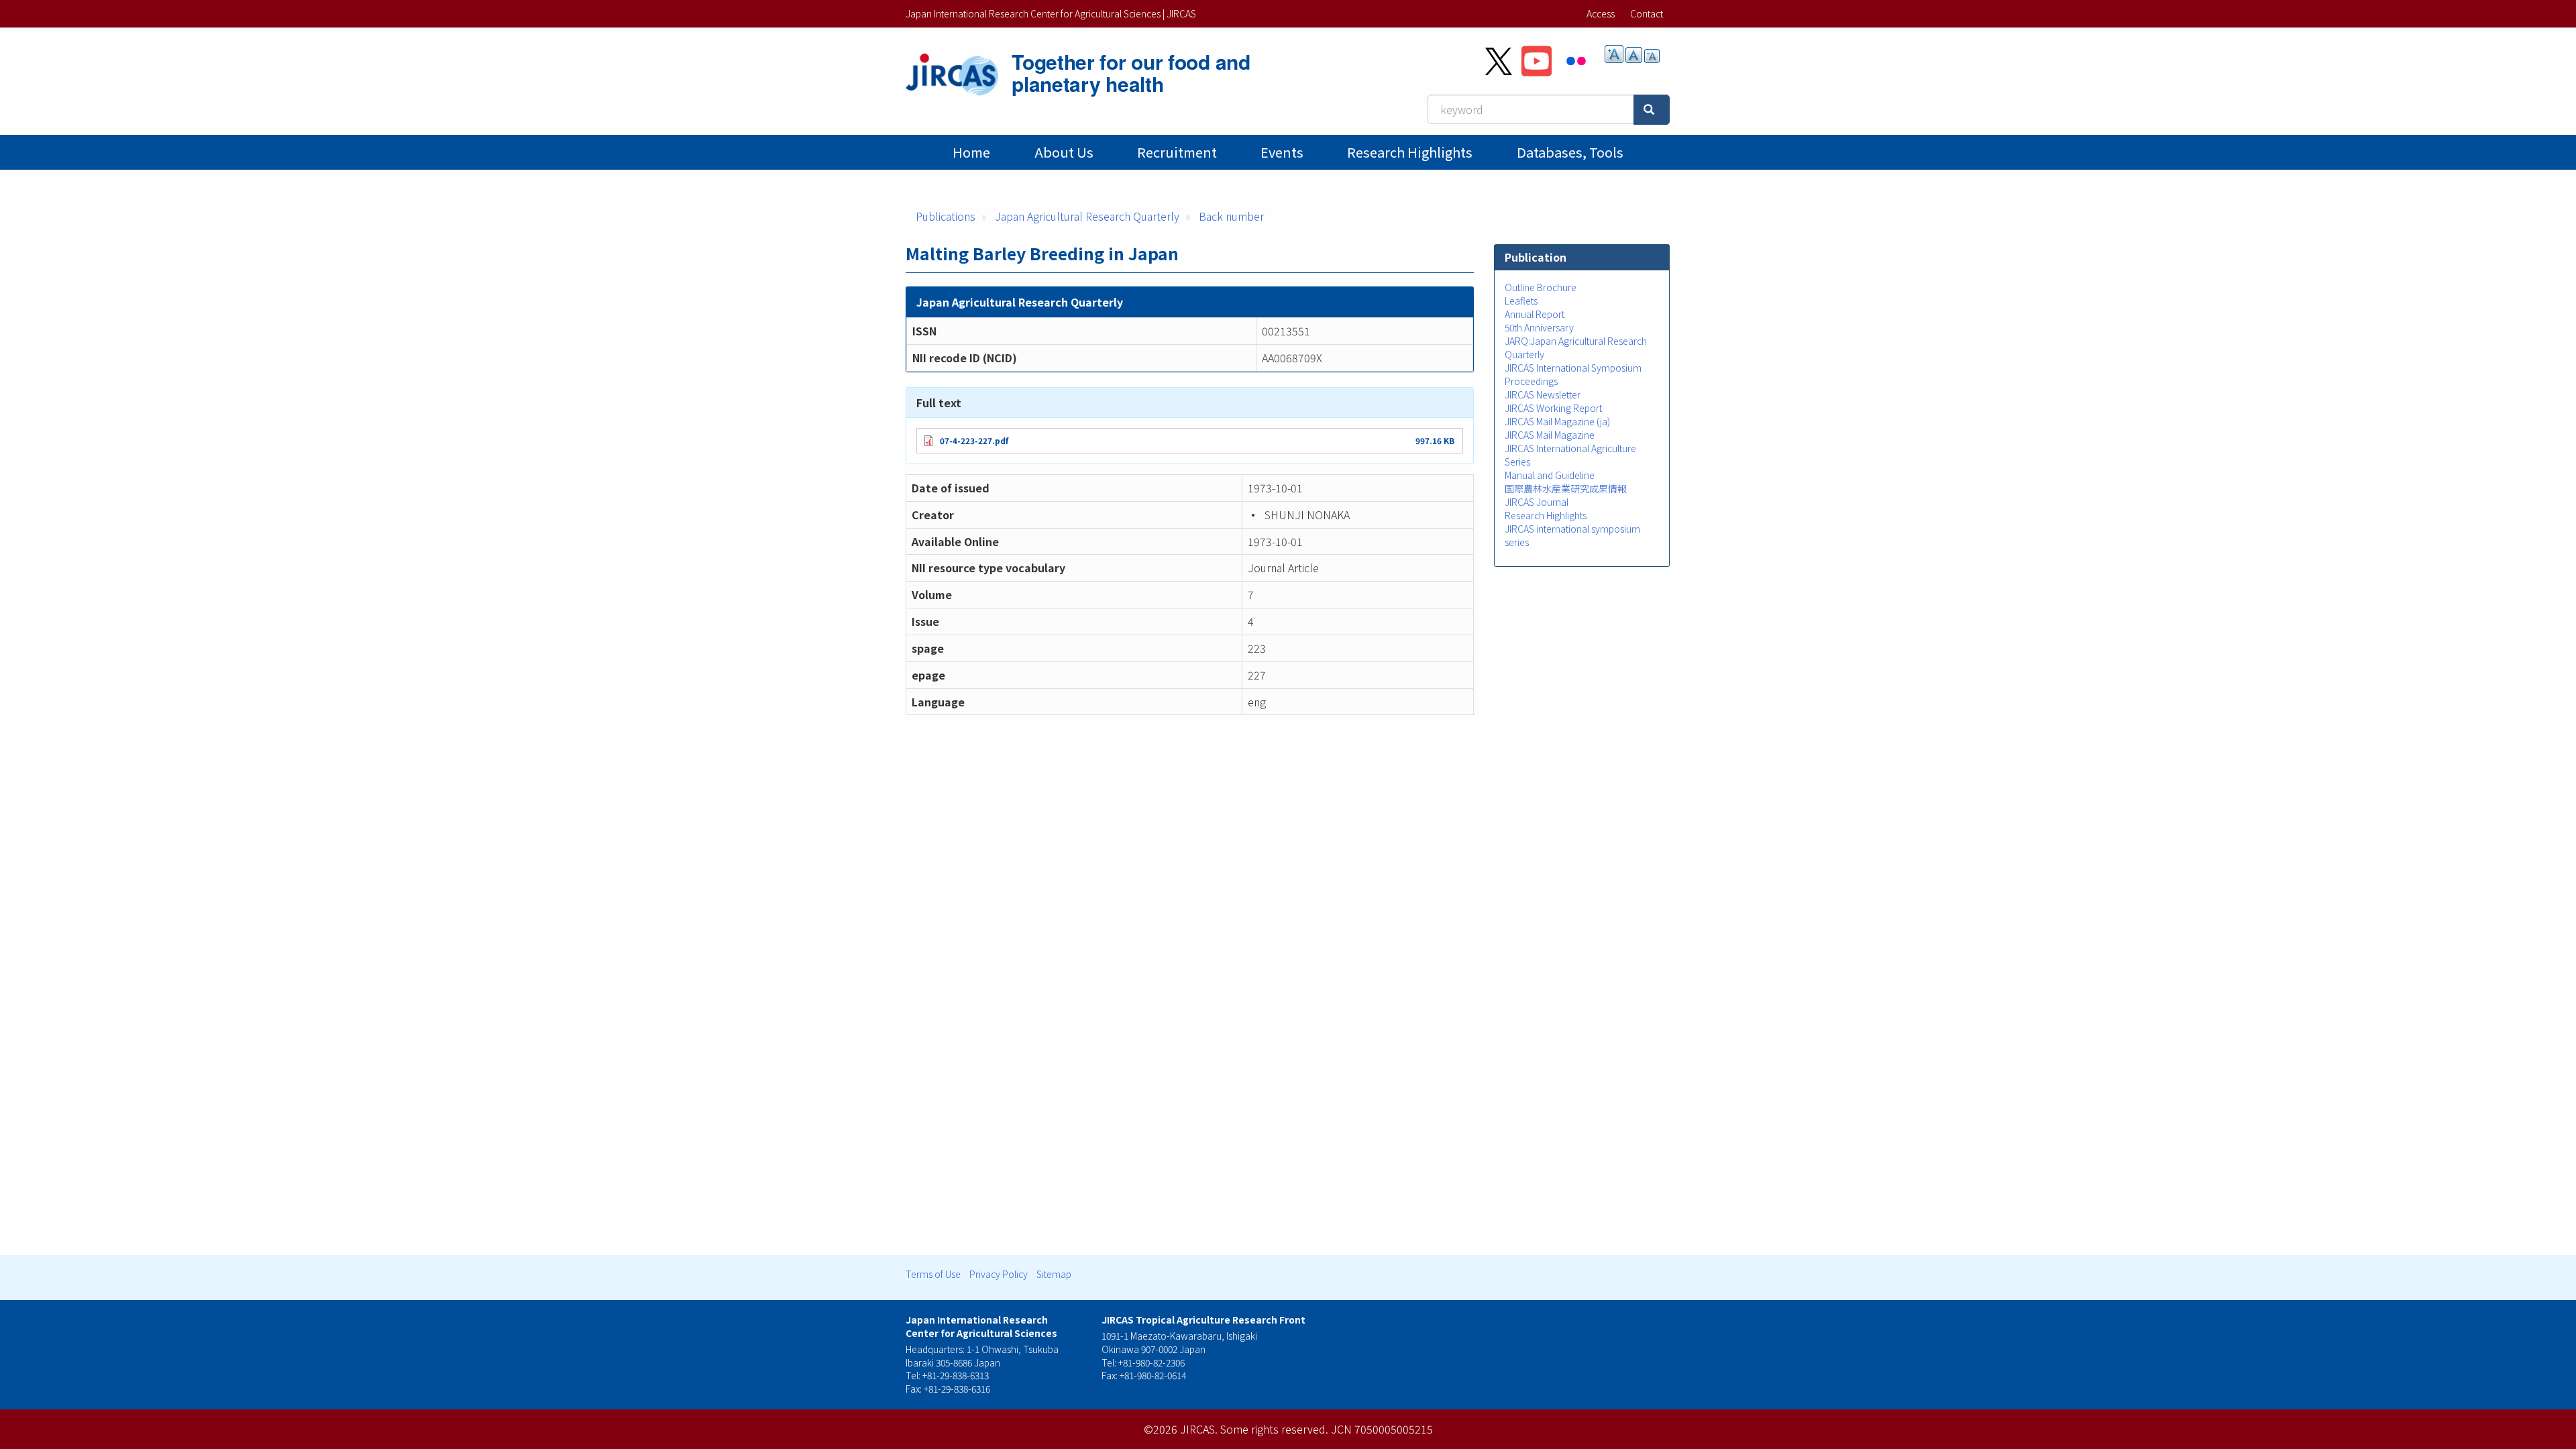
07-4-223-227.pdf (974, 440)
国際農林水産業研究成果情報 (1566, 488)
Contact (1647, 13)
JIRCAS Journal (1537, 502)
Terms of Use (933, 1274)
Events (1282, 152)
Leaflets (1521, 301)
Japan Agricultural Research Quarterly (1087, 216)
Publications (946, 216)
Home (971, 152)
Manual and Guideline (1550, 475)
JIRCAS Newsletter (1543, 394)
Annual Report (1535, 314)
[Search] (1652, 110)
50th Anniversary (1539, 327)
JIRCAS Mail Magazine (1550, 435)
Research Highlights (1410, 152)
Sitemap (1054, 1274)
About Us (1064, 152)
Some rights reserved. (1274, 1429)
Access (1601, 13)
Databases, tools (1570, 152)
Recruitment (1177, 152)
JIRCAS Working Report (1553, 408)
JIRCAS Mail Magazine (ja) (1557, 421)
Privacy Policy (999, 1274)
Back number (1231, 216)
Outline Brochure (1541, 287)
